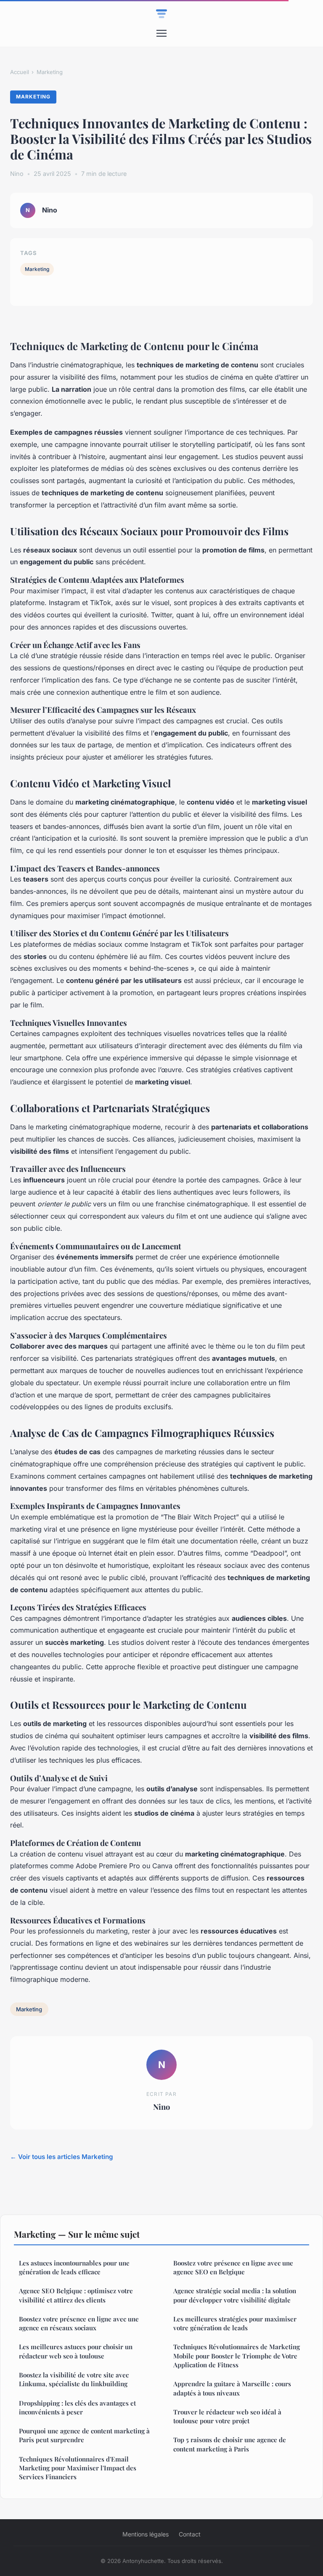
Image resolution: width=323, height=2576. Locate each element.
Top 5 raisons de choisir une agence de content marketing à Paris (230, 2444)
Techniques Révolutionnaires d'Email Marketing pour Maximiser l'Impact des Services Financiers (78, 2468)
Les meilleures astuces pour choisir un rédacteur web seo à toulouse (76, 2351)
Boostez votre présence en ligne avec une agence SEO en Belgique (233, 2267)
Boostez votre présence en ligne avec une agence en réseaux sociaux (79, 2323)
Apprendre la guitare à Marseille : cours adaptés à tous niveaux (232, 2388)
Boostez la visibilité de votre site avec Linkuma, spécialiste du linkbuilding (74, 2379)
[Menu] (161, 33)
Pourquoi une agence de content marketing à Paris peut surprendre (84, 2435)
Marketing (50, 72)
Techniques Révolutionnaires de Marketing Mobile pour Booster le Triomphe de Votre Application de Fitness (237, 2356)
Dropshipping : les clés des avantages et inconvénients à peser (77, 2407)
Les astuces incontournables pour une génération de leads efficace (74, 2267)
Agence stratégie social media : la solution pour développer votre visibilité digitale (235, 2295)
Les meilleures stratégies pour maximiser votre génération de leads (235, 2323)
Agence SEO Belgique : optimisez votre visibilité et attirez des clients (76, 2295)
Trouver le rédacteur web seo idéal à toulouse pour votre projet (227, 2416)
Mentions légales (146, 2534)
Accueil (20, 72)
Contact (190, 2534)
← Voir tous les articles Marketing (62, 2157)
